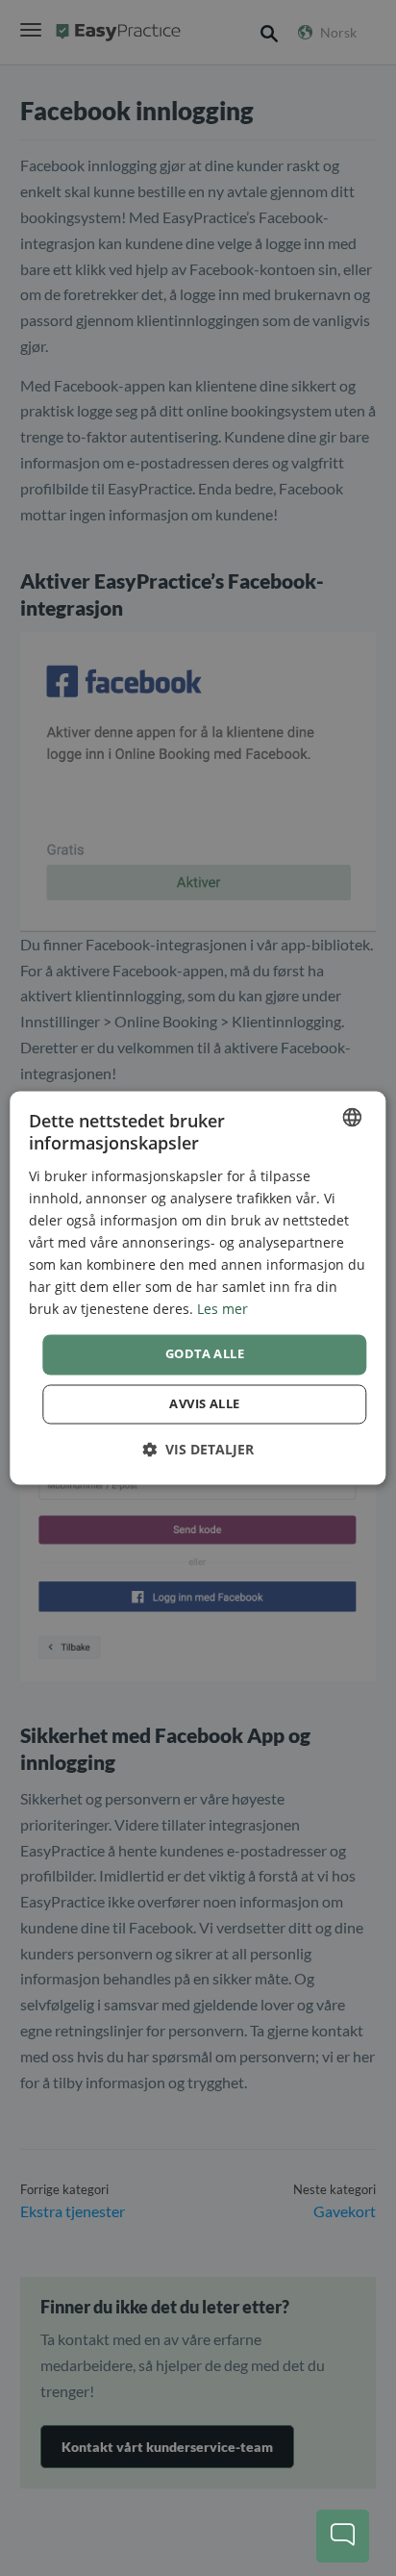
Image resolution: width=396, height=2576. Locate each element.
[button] (198, 1450)
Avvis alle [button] (204, 1404)
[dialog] (198, 1288)
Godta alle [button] (205, 1354)
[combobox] (353, 1117)
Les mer (223, 1310)
